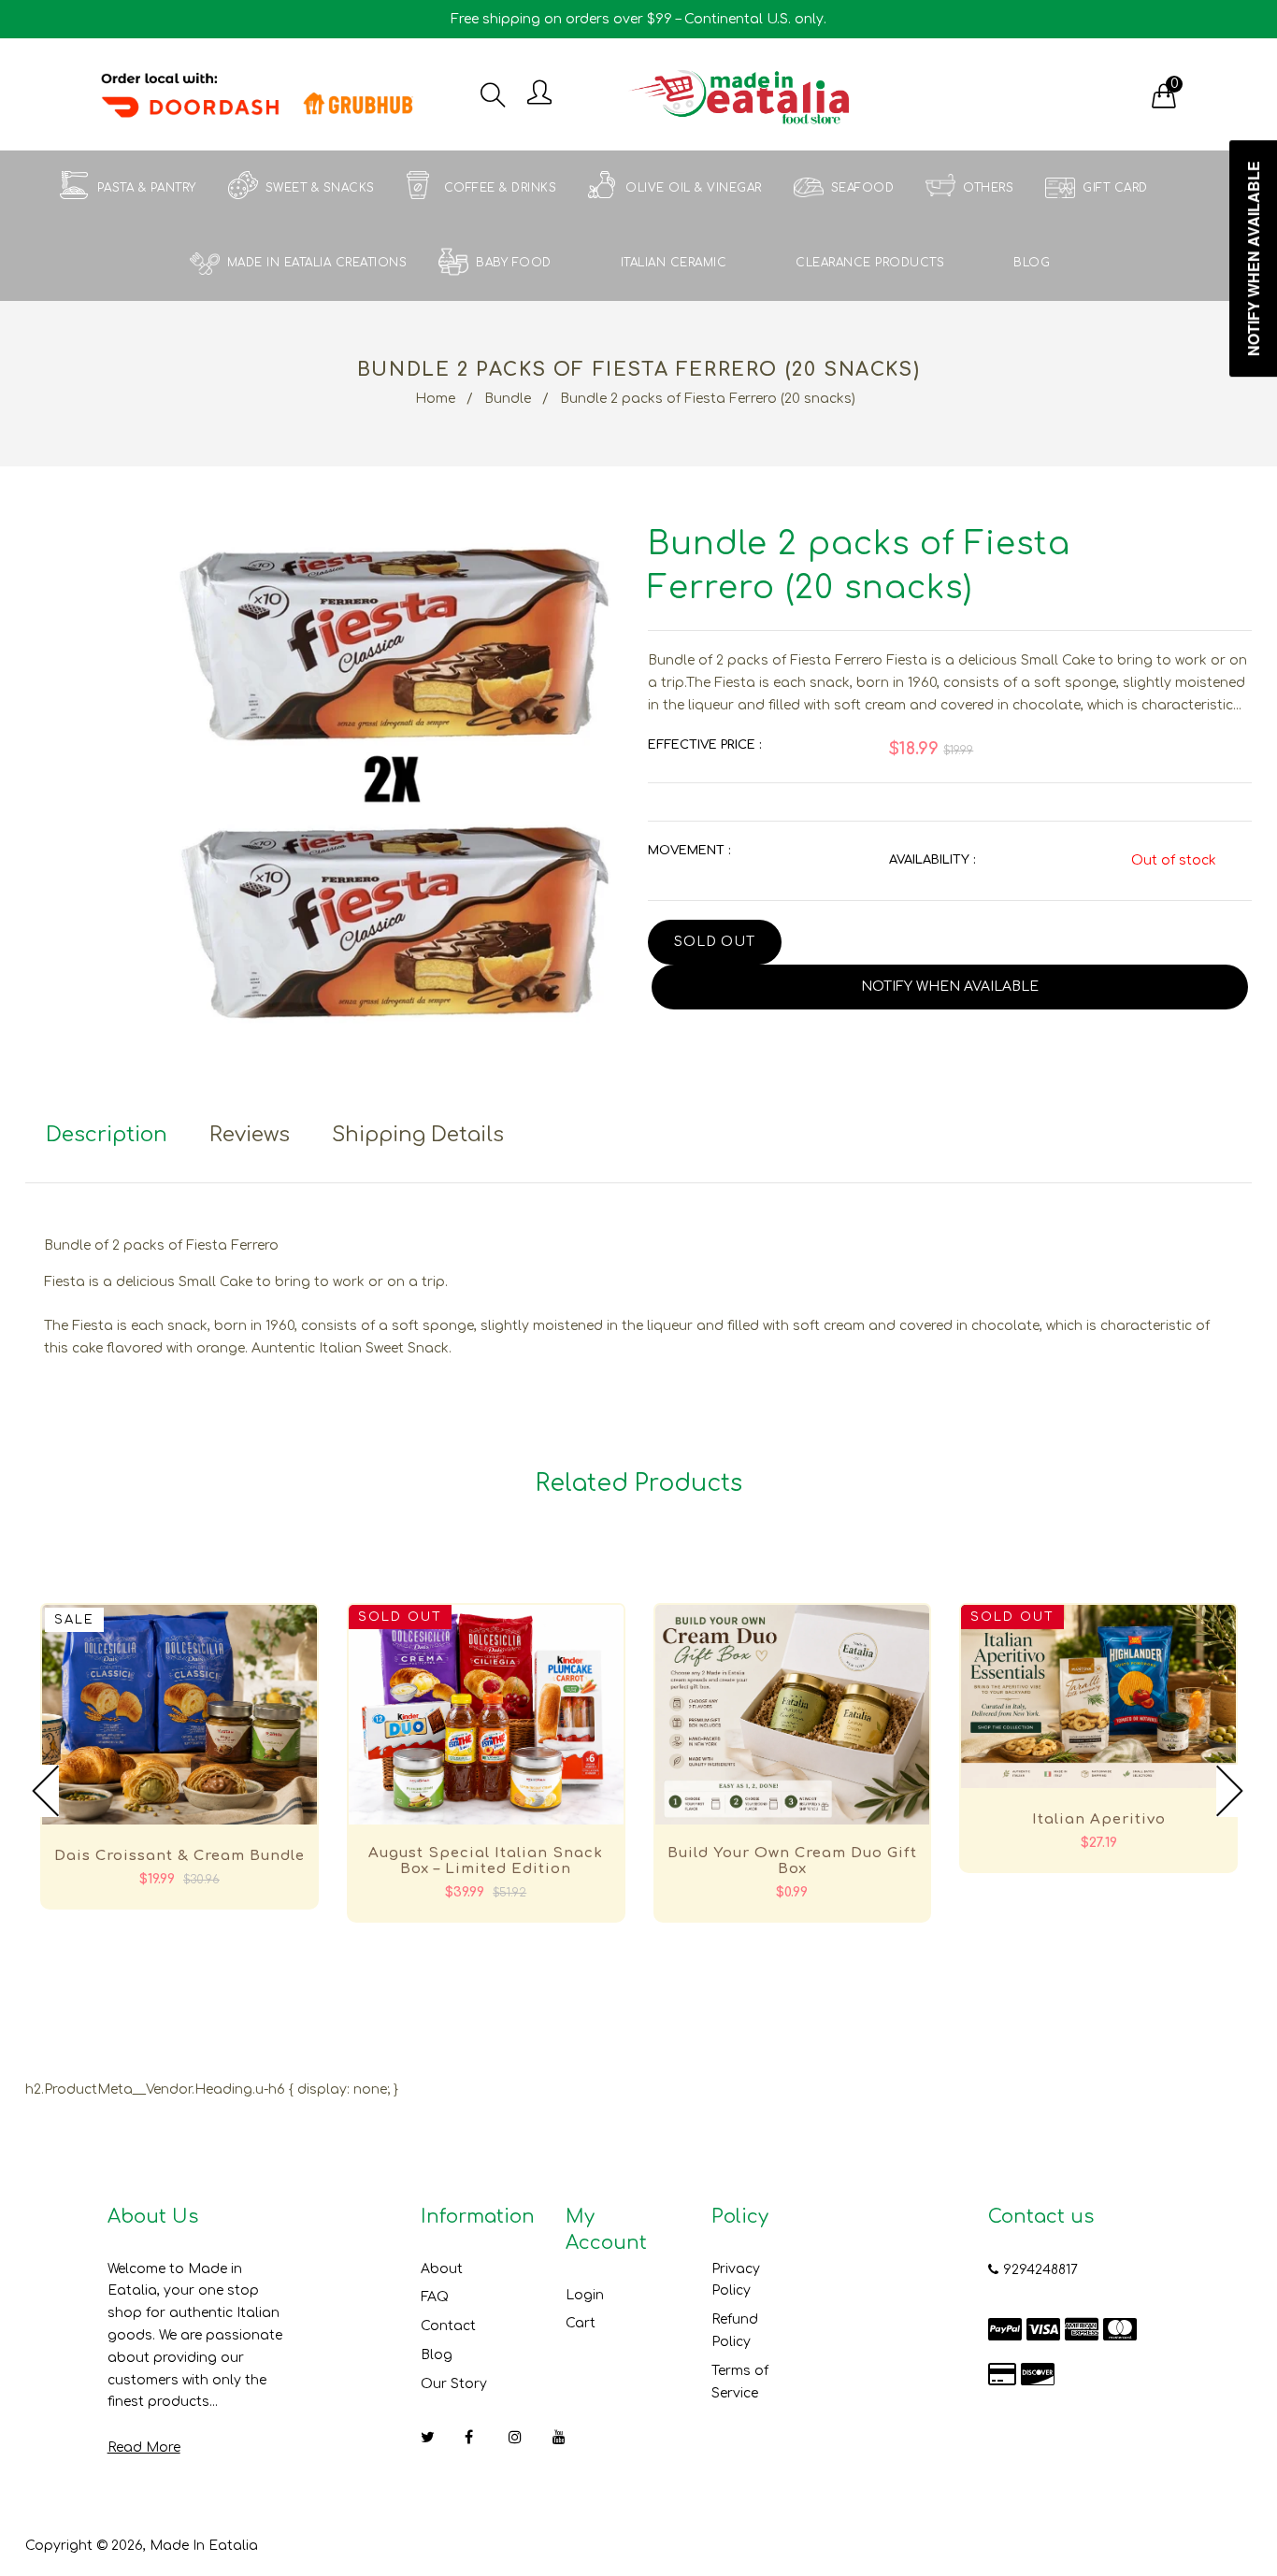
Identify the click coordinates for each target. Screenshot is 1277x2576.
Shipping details (418, 1135)
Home (435, 399)
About (442, 2269)
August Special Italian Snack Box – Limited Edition (486, 1861)
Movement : (689, 851)
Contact (448, 2326)
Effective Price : (704, 745)
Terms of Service (740, 2382)
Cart (581, 2323)
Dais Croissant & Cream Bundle (179, 1856)
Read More (144, 2447)
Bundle (508, 399)
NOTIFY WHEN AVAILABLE (950, 987)
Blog (437, 2355)
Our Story (454, 2384)
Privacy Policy (736, 2280)
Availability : (932, 860)
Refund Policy (735, 2331)
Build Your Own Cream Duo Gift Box (792, 1861)
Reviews (250, 1135)
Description (107, 1135)
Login (585, 2295)
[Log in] (539, 94)
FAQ (435, 2297)
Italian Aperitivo (1099, 1819)
